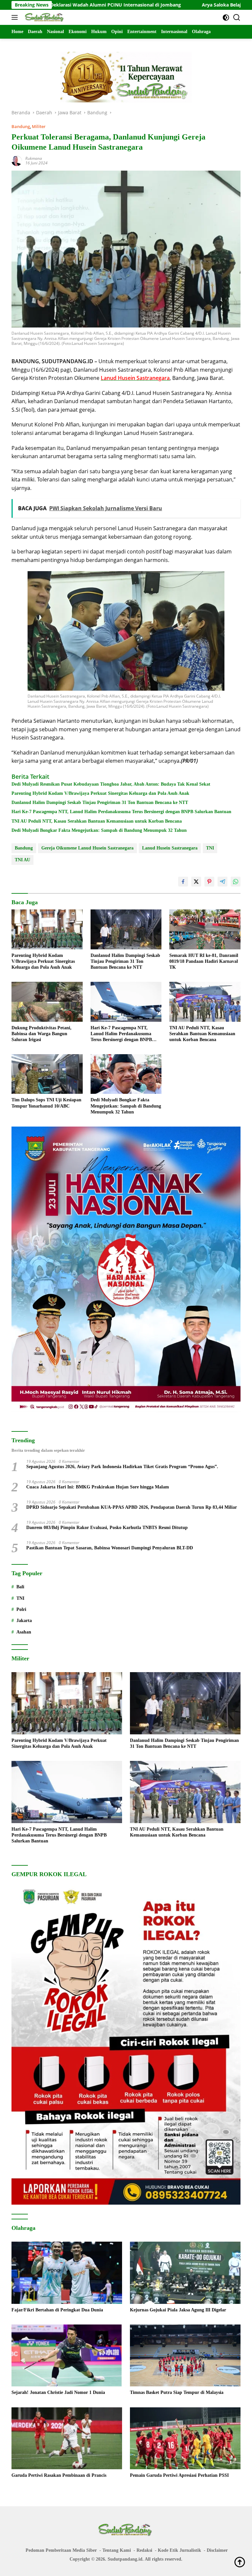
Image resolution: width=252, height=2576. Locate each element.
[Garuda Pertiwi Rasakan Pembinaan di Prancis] (67, 2438)
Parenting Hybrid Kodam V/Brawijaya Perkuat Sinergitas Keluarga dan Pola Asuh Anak (100, 793)
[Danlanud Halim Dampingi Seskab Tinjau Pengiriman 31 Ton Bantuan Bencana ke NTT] (126, 929)
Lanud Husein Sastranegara (170, 848)
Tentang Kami (117, 2550)
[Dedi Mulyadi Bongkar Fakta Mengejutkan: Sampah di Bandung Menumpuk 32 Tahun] (126, 1074)
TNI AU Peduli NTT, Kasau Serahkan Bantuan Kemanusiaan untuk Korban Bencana (97, 821)
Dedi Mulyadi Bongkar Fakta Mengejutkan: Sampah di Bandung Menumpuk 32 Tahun (99, 830)
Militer (39, 126)
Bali (20, 1587)
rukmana (34, 158)
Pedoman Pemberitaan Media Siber (61, 2550)
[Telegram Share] (222, 882)
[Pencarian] (237, 18)
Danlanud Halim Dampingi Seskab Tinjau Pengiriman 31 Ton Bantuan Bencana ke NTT (100, 803)
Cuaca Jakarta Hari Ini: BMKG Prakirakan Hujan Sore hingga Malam (98, 1487)
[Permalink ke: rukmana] (17, 160)
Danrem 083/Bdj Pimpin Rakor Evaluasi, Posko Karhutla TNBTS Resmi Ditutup (107, 1528)
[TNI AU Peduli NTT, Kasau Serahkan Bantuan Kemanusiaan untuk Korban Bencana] (205, 1002)
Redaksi (144, 2550)
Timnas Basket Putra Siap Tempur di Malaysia (177, 2392)
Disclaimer (217, 2550)
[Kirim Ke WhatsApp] (236, 882)
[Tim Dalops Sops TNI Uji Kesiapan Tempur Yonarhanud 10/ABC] (47, 1074)
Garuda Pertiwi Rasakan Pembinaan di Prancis (59, 2475)
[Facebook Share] (183, 882)
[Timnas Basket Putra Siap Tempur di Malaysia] (185, 2356)
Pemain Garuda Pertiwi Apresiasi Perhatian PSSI (179, 2475)
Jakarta (24, 1621)
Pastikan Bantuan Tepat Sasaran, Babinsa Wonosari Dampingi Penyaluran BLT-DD (110, 1548)
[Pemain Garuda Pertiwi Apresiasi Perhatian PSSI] (185, 2438)
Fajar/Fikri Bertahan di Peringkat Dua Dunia (57, 2310)
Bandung (21, 126)
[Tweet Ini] (196, 882)
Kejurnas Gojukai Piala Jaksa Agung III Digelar (178, 2310)
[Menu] (16, 17)
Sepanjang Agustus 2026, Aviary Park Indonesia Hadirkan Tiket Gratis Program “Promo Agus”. (122, 1467)
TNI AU (22, 860)
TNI (210, 848)
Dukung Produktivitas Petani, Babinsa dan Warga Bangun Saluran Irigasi (42, 1034)
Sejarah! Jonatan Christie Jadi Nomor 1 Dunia (58, 2392)
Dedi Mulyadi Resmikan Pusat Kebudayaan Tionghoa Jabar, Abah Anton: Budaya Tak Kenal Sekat (111, 784)
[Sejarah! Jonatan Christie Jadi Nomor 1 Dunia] (67, 2356)
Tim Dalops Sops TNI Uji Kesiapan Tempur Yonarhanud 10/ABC (46, 1103)
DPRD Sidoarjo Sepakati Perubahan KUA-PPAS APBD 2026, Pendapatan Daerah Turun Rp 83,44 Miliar (132, 1507)
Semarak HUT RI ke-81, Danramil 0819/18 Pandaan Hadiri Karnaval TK (204, 961)
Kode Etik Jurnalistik (179, 2550)
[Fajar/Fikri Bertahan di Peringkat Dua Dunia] (67, 2273)
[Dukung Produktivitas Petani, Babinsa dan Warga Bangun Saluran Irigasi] (47, 1002)
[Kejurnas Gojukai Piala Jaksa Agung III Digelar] (185, 2273)
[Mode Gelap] (226, 18)
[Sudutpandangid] (44, 17)
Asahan (24, 1632)
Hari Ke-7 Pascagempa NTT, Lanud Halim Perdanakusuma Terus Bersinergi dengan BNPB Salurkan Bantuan (121, 812)
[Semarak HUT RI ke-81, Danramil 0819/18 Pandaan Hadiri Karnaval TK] (205, 929)
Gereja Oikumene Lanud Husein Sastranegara (87, 848)
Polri (21, 1609)
